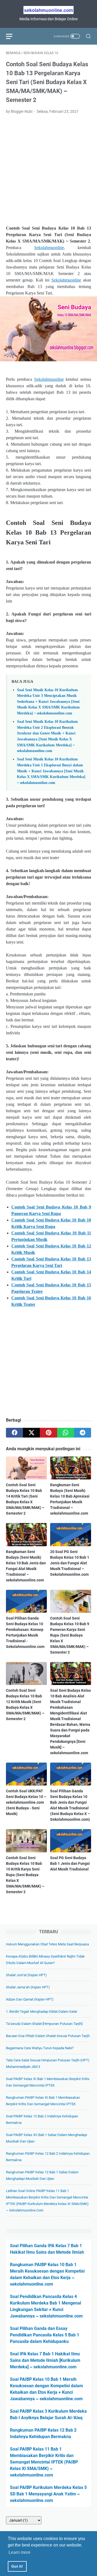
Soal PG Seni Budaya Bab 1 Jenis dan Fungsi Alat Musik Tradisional (70, 1863)
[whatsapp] (66, 1433)
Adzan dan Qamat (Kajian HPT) (30, 1999)
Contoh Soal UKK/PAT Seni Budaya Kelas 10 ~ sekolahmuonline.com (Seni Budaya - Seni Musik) (26, 1802)
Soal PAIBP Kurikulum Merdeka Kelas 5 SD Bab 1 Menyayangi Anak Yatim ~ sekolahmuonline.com (48, 2494)
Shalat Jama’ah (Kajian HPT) (28, 1987)
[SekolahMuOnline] (48, 10)
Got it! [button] (17, 2566)
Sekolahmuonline (49, 248)
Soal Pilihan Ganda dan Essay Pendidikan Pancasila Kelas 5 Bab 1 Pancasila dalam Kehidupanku (45, 2335)
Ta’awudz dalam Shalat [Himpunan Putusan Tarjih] (44, 2024)
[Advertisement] (48, 170)
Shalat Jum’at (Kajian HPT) (26, 1975)
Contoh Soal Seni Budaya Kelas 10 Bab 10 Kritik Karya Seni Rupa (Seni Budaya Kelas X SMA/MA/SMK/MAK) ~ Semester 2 (25, 1875)
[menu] (12, 36)
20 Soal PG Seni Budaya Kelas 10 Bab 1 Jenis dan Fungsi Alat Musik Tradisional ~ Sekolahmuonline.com (70, 1563)
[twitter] (31, 1433)
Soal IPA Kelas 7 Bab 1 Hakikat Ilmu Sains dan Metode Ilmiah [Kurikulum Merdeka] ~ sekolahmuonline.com (45, 2360)
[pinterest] (48, 1433)
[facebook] (14, 1433)
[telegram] (83, 1433)
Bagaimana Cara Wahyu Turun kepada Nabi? (40, 2048)
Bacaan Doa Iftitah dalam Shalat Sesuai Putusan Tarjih (48, 2036)
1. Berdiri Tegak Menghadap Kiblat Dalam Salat (41, 2012)
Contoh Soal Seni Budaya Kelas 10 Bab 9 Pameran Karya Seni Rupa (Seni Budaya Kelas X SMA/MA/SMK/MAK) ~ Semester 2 (70, 1635)
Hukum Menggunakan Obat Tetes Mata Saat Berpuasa (47, 1944)
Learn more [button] (20, 2552)
